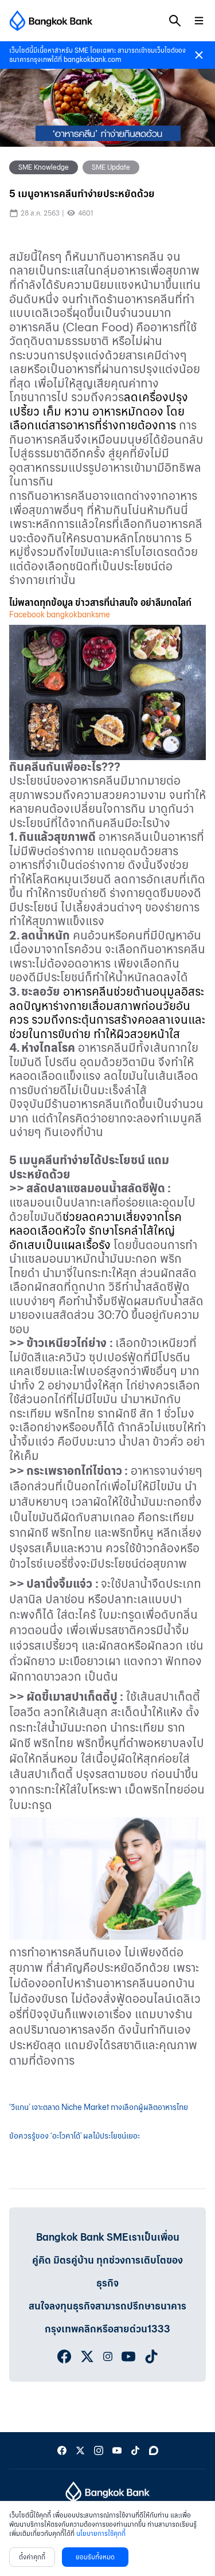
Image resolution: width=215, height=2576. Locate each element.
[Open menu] (199, 21)
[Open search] (175, 21)
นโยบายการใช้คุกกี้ (101, 2533)
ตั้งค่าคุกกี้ (32, 2557)
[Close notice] (199, 55)
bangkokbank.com (92, 59)
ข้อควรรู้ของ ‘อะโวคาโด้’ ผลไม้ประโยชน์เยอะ (75, 2136)
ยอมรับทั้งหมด (95, 2557)
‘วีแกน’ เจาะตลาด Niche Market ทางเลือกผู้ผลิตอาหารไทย (99, 2107)
